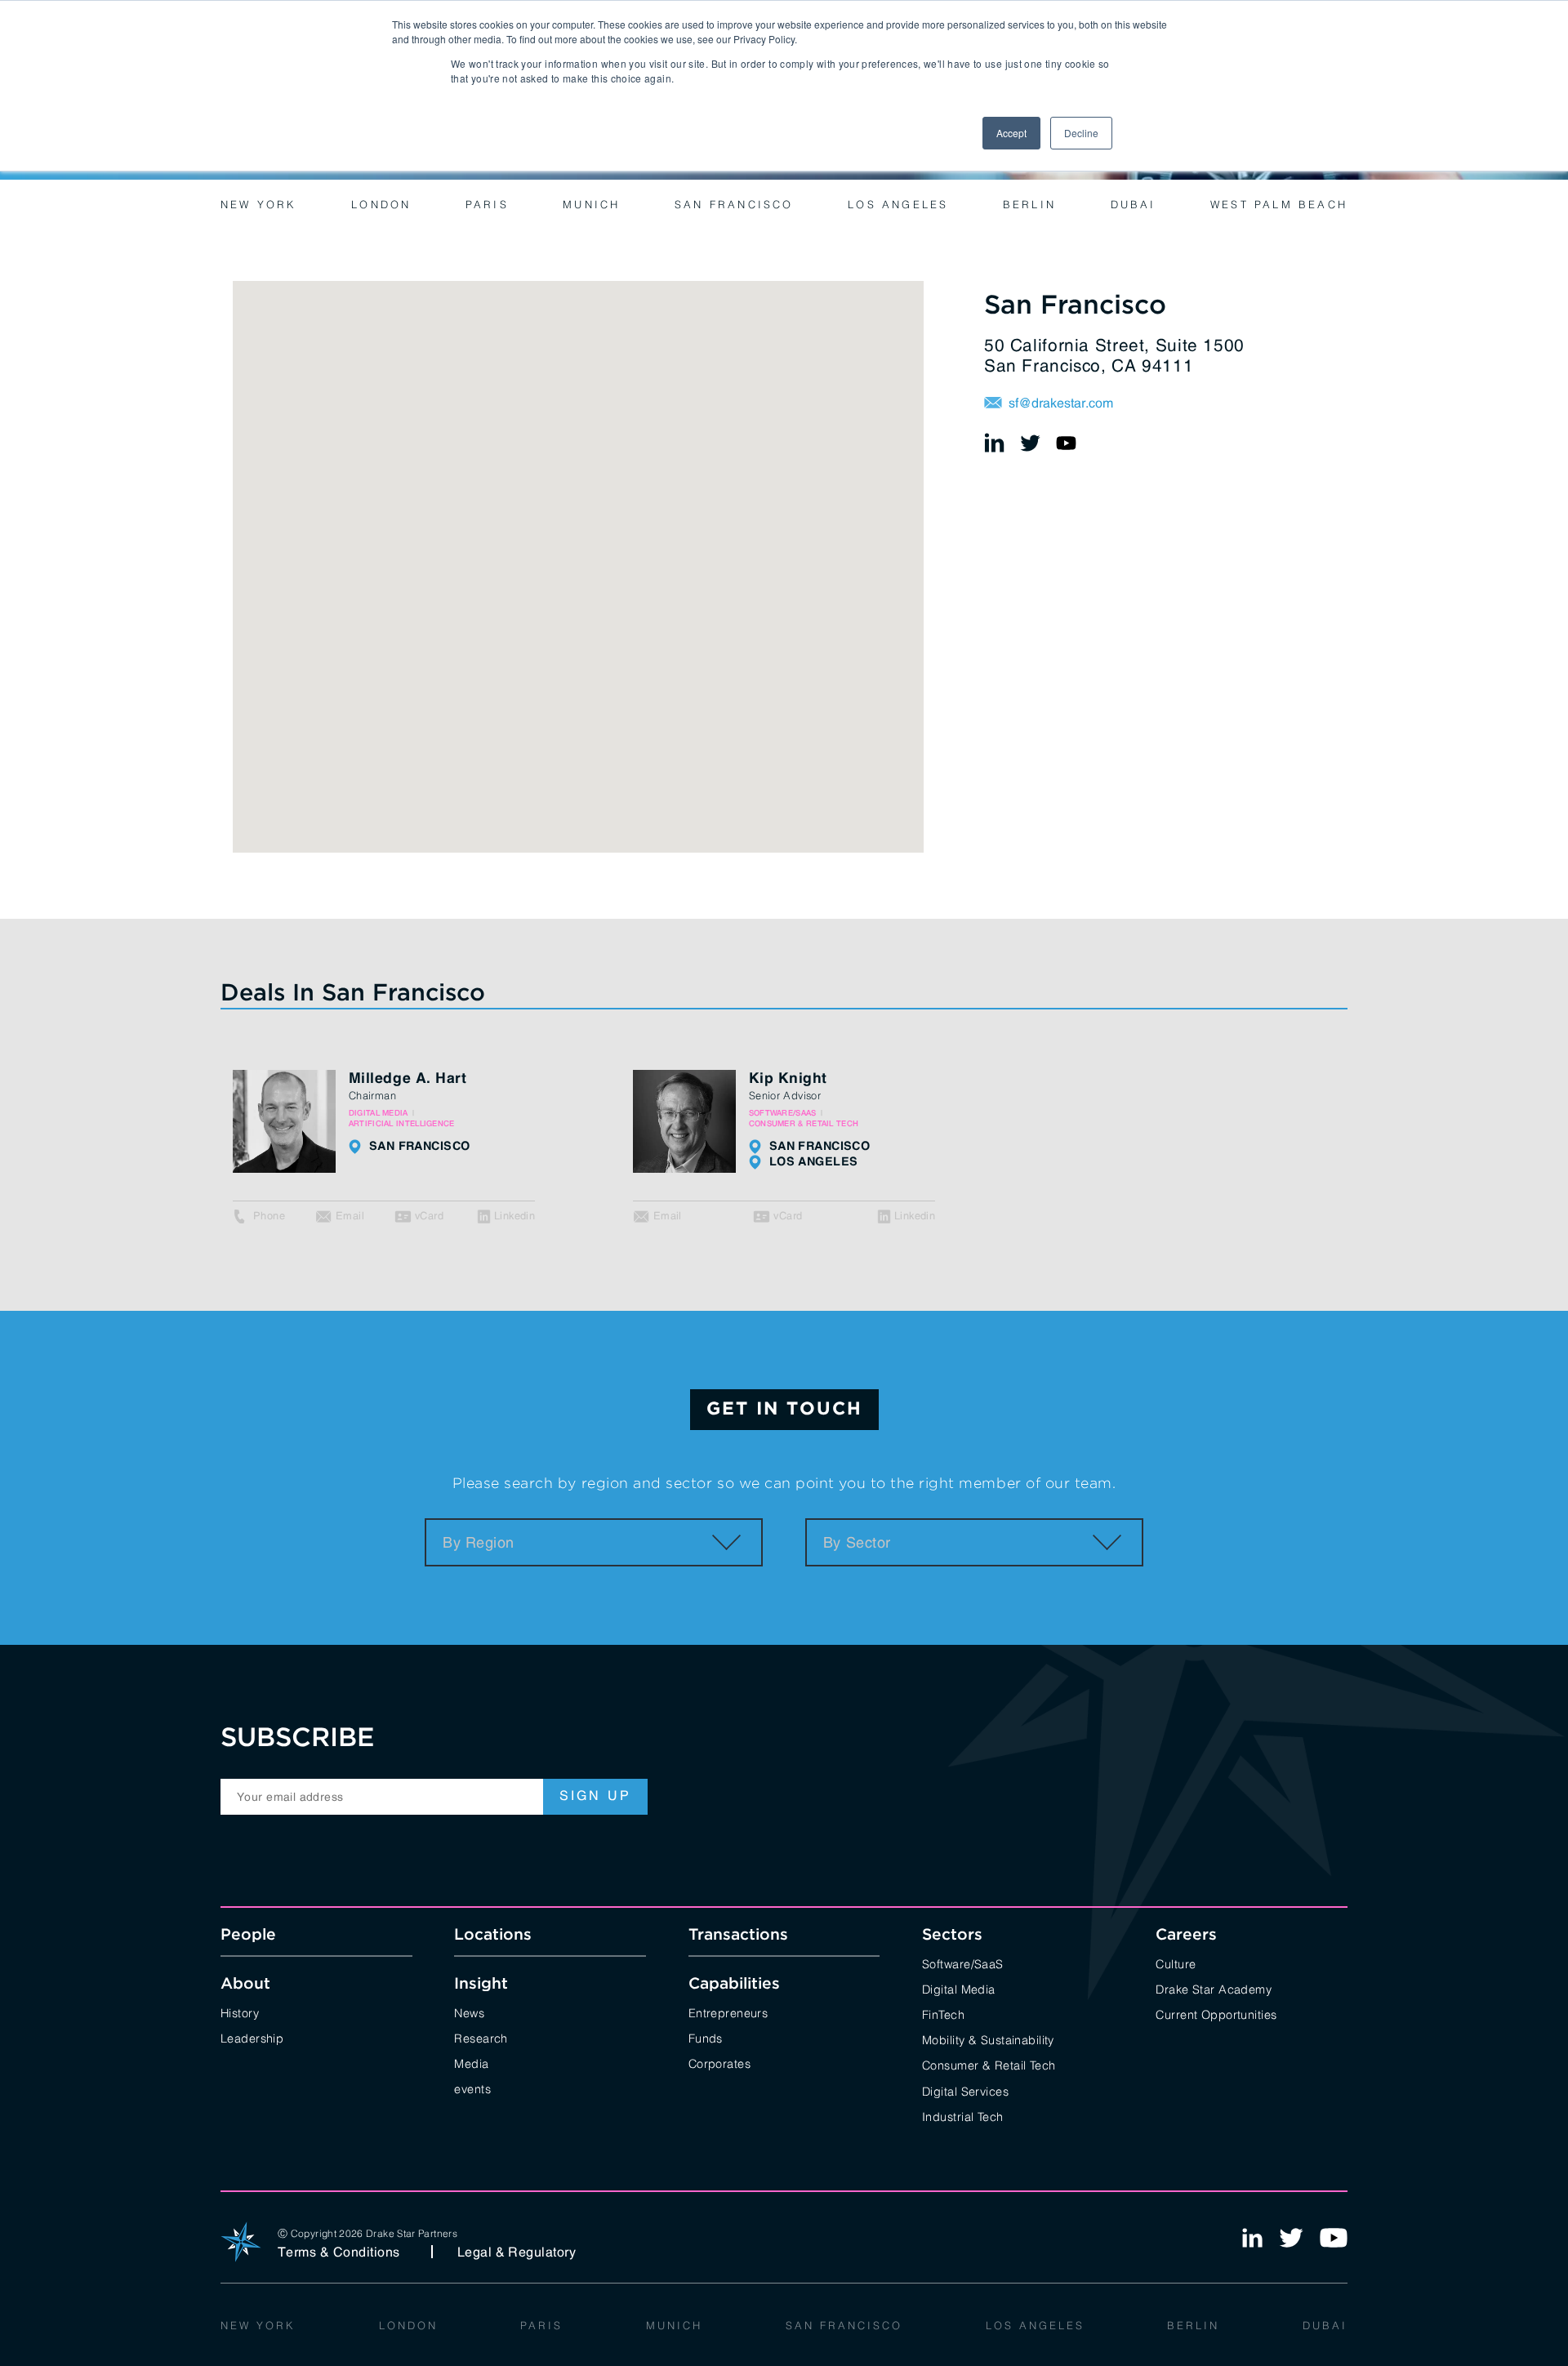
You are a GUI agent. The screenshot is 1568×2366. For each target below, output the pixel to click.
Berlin (1029, 203)
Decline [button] (1081, 133)
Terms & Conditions (339, 2252)
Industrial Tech (962, 2116)
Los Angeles (898, 203)
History (240, 2012)
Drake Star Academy (1214, 1988)
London (381, 203)
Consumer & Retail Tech (989, 2064)
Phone (269, 1216)
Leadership (252, 2037)
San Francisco (734, 203)
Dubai (1134, 203)
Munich (591, 203)
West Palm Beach (1279, 203)
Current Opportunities (1216, 2014)
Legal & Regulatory (517, 2252)
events (472, 2088)
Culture (1176, 1963)
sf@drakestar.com (1061, 403)
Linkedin (514, 1216)
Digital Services (965, 2090)
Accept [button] (1011, 133)
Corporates (719, 2063)
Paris (487, 203)
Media (471, 2063)
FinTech (943, 2014)
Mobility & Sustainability (988, 2039)
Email (350, 1216)
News (469, 2012)
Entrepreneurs (728, 2012)
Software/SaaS (963, 1963)
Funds (706, 2037)
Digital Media (959, 1988)
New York (259, 203)
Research (481, 2037)
